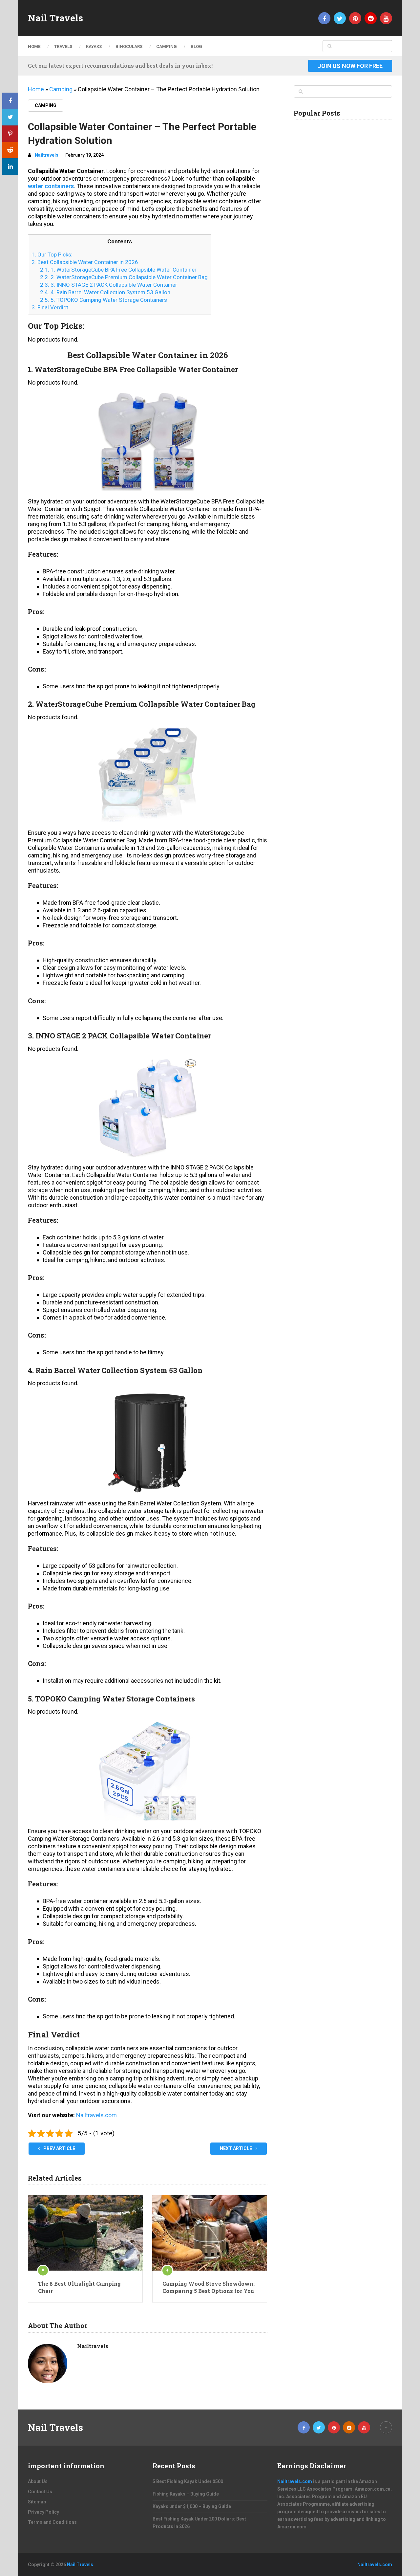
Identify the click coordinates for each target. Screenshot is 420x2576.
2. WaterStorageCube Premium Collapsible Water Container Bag (124, 277)
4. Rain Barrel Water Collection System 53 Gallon (105, 292)
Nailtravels (47, 155)
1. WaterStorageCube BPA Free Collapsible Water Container (118, 270)
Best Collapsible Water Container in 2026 (85, 262)
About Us (38, 2481)
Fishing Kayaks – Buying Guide (186, 2494)
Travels (63, 46)
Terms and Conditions (52, 2522)
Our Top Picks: (52, 255)
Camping (167, 46)
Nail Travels (55, 18)
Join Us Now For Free (350, 66)
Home (34, 46)
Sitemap (37, 2502)
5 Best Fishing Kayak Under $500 (188, 2481)
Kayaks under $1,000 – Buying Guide (192, 2506)
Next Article (236, 2148)
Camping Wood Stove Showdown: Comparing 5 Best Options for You (209, 2287)
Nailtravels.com (96, 2115)
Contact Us (40, 2492)
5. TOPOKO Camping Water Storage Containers (104, 300)
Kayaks (94, 46)
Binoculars (129, 46)
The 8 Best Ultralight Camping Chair (79, 2287)
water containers (51, 186)
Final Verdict (50, 307)
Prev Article (59, 2148)
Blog (196, 46)
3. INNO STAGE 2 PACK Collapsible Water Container (109, 285)
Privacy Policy (43, 2512)
